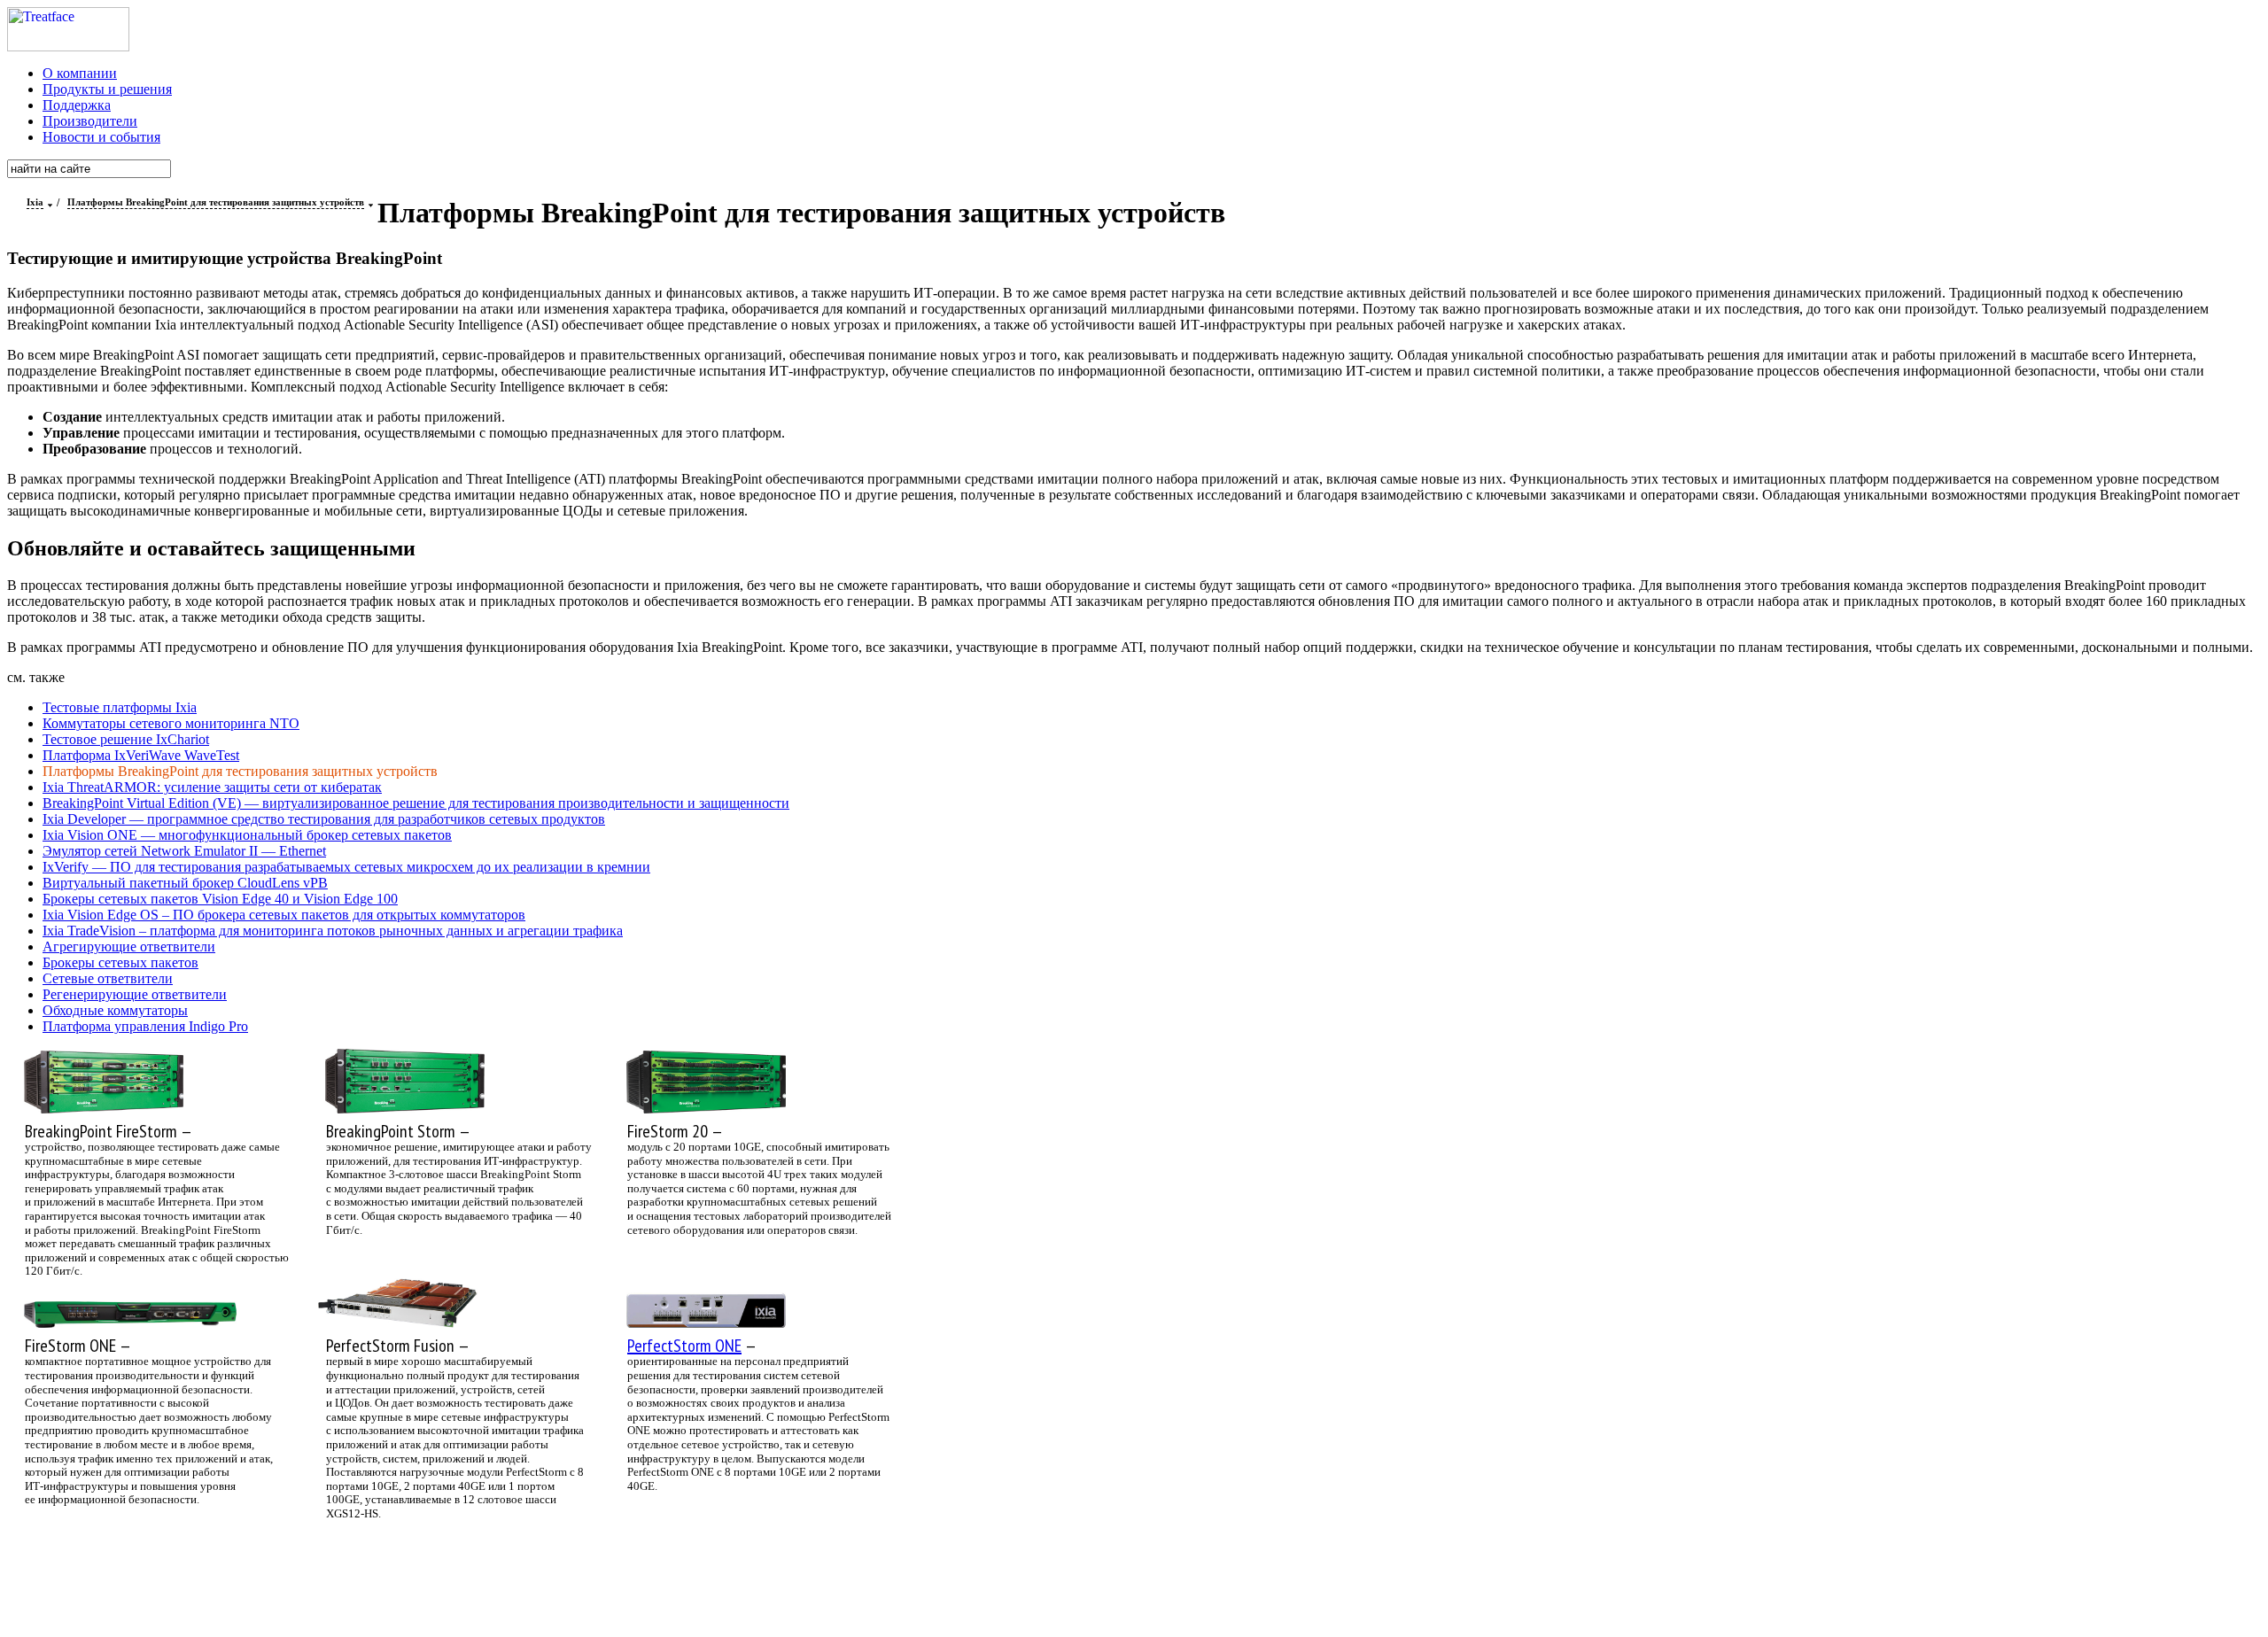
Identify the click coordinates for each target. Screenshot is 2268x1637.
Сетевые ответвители (108, 978)
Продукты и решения (107, 89)
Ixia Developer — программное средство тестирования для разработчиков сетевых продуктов (324, 819)
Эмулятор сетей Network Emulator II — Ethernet (184, 851)
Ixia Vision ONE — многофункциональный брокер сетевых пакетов (247, 835)
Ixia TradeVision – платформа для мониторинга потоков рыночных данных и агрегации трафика (333, 931)
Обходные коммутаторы (115, 1010)
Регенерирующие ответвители (135, 994)
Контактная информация (818, 1576)
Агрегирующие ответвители (129, 947)
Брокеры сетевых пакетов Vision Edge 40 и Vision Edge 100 (220, 899)
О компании (80, 73)
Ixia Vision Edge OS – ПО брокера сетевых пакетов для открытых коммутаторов (284, 915)
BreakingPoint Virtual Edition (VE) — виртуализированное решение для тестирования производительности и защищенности (416, 803)
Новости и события (101, 137)
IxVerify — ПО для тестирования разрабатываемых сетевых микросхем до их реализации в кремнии (346, 867)
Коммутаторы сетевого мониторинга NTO (171, 723)
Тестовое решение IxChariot (126, 739)
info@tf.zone (673, 1576)
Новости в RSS (804, 1598)
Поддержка (77, 105)
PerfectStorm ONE (684, 1346)
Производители (90, 121)
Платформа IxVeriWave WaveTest (141, 755)
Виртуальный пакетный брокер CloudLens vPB (185, 883)
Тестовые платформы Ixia (120, 707)
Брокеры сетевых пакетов (120, 962)
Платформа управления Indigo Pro (145, 1026)
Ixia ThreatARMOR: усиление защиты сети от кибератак (212, 787)
